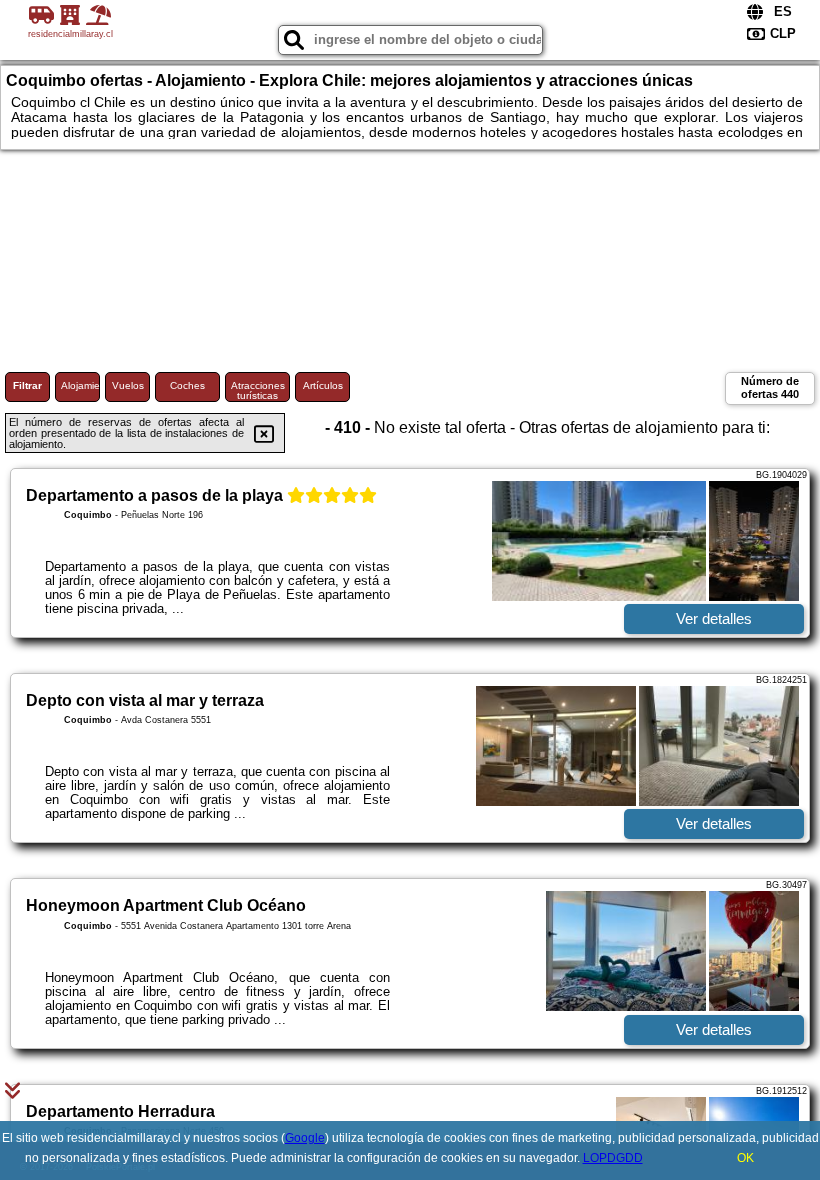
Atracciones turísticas (258, 390)
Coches (187, 385)
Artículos (323, 385)
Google (305, 1138)
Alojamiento (80, 385)
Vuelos (128, 385)
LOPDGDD (613, 1158)
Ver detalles (714, 618)
